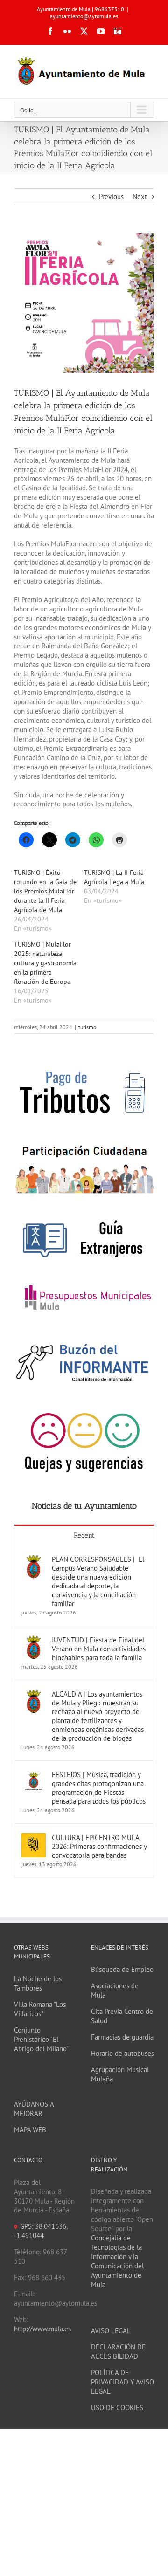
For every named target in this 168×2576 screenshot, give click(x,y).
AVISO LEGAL (111, 2331)
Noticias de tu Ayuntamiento (84, 1506)
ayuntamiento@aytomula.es (84, 16)
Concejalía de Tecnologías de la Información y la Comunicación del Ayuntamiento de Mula (117, 2261)
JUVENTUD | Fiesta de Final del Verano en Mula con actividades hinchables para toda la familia (99, 1649)
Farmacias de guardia (122, 2037)
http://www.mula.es (42, 2329)
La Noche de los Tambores (38, 1983)
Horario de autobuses (122, 2053)
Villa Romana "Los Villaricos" (40, 2009)
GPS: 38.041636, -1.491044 (41, 2231)
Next (140, 196)
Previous (111, 196)
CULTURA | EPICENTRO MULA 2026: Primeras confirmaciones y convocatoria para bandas (99, 1846)
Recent (84, 1535)
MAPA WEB (30, 2130)
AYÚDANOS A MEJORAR (34, 2109)
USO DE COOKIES (117, 2408)
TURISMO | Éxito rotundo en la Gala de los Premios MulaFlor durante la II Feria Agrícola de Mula (45, 891)
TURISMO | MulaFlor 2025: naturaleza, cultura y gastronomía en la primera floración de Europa (45, 963)
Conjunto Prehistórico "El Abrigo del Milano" (41, 2039)
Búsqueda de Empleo (122, 1969)
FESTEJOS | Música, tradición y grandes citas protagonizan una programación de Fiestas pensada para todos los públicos (99, 1788)
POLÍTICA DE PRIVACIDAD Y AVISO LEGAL (122, 2382)
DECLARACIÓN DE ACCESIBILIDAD (118, 2352)
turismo (87, 1027)
